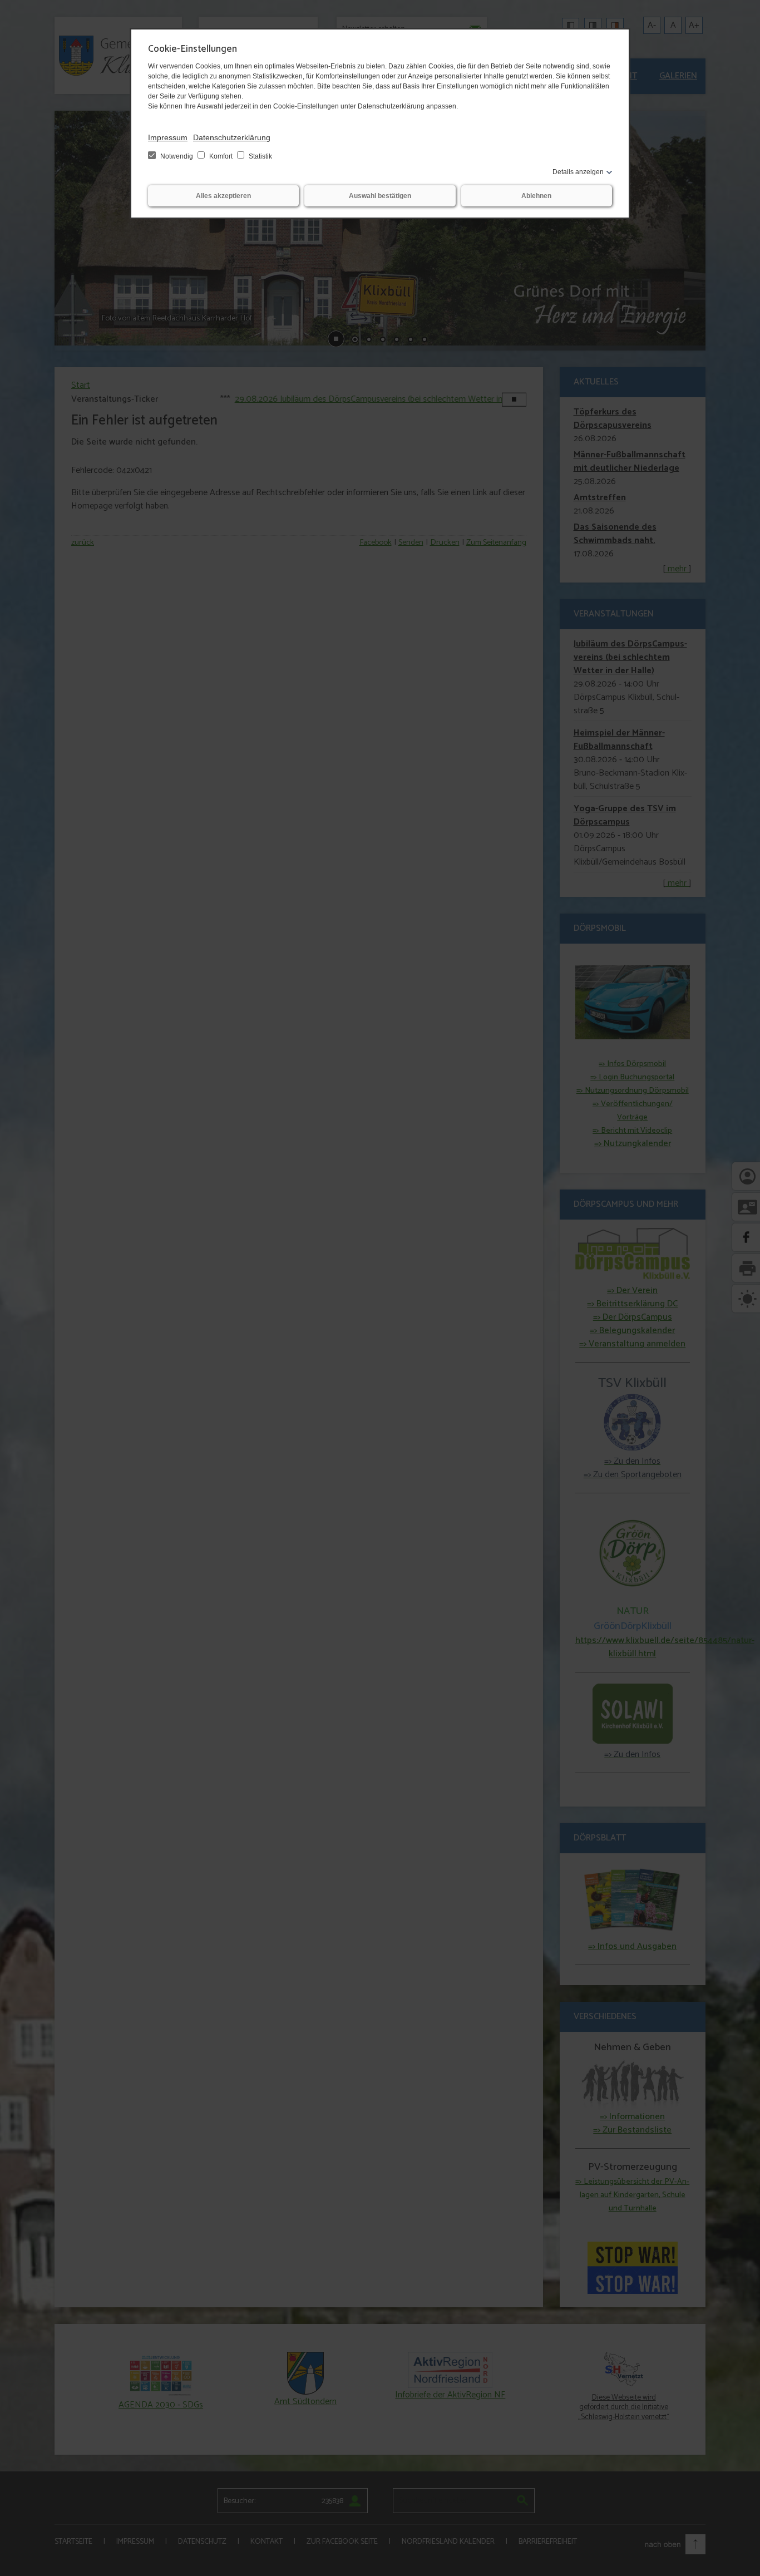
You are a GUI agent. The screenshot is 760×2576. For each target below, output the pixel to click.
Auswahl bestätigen (380, 196)
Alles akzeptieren (223, 196)
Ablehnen (536, 196)
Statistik (260, 156)
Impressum (168, 137)
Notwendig (177, 156)
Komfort (221, 156)
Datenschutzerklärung (232, 137)
